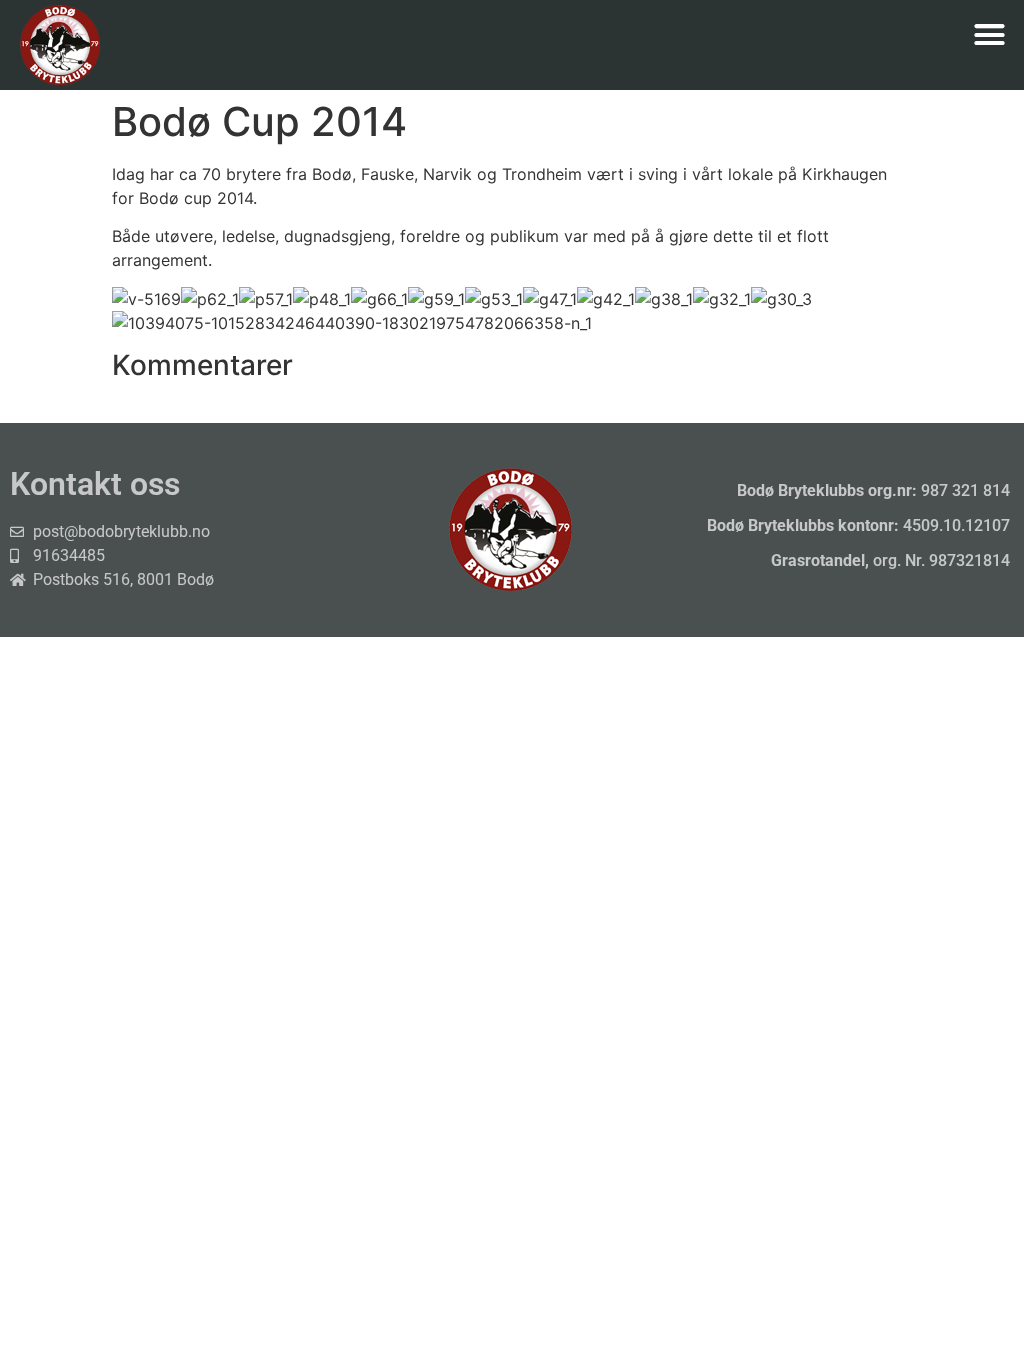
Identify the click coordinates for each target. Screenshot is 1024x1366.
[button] (989, 35)
